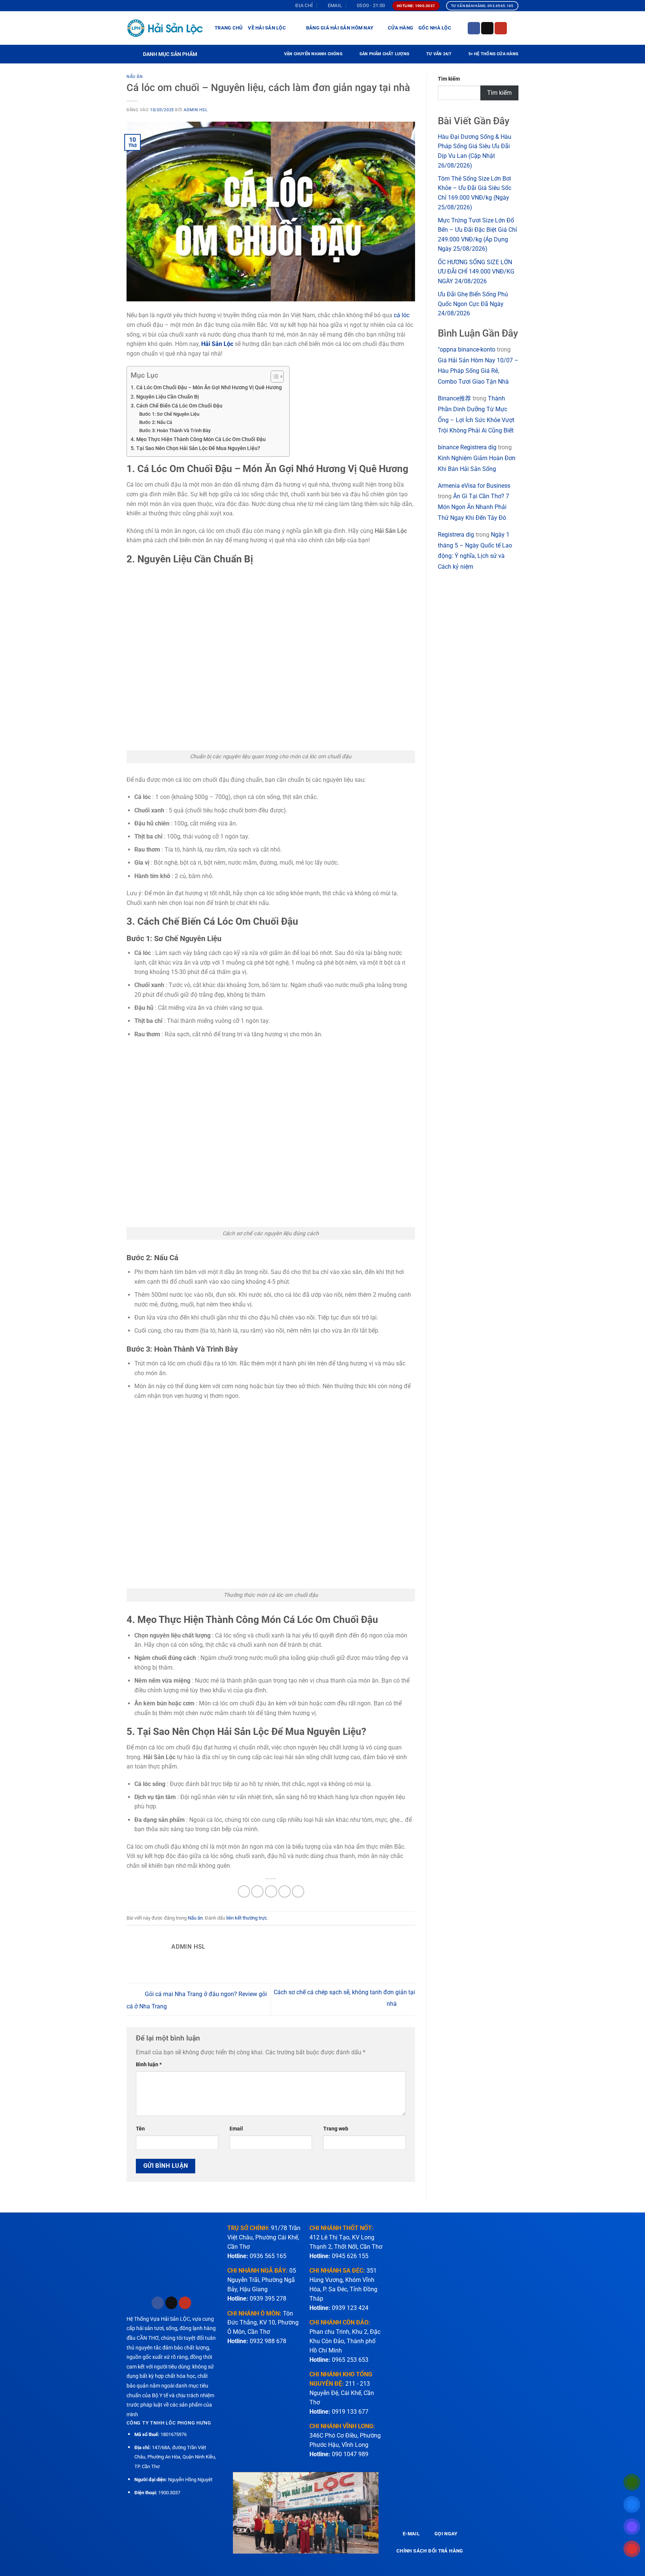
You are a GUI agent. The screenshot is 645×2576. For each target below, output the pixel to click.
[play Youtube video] (306, 2513)
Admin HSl (196, 110)
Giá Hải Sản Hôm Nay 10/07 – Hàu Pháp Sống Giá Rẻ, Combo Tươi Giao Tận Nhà (478, 371)
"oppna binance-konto (467, 349)
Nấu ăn (135, 77)
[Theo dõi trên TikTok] (487, 28)
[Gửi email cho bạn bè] (271, 1891)
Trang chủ (229, 28)
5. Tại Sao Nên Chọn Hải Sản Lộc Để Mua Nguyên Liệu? (195, 448)
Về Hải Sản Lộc (267, 28)
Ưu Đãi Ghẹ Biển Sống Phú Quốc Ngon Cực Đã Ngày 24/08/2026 (473, 304)
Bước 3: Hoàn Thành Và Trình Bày (175, 430)
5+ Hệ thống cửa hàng (493, 54)
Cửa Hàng (401, 28)
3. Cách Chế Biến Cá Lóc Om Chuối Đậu (177, 406)
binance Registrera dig (467, 447)
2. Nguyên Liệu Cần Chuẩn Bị (165, 397)
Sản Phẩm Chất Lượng (384, 54)
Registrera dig (456, 535)
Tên (140, 2129)
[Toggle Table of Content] (273, 377)
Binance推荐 (454, 398)
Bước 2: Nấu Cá (156, 422)
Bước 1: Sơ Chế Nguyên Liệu (169, 414)
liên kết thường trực (247, 1918)
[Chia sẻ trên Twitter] (257, 1891)
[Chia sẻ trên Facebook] (244, 1891)
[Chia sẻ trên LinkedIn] (298, 1891)
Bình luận (149, 2065)
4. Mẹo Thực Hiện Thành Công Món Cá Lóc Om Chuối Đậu (198, 439)
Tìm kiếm (449, 79)
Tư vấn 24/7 (439, 54)
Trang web (336, 2129)
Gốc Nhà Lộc (435, 28)
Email (236, 2129)
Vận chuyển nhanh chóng (313, 54)
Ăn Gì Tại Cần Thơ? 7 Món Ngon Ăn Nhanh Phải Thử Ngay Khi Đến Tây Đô (473, 507)
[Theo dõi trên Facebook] (474, 28)
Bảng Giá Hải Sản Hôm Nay (340, 28)
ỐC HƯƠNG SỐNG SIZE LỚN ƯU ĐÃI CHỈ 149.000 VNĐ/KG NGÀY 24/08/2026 (476, 272)
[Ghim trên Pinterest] (285, 1891)
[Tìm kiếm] (516, 28)
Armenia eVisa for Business (474, 486)
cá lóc (402, 315)
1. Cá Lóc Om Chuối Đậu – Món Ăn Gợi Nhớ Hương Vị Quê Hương (206, 388)
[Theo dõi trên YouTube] (501, 28)
